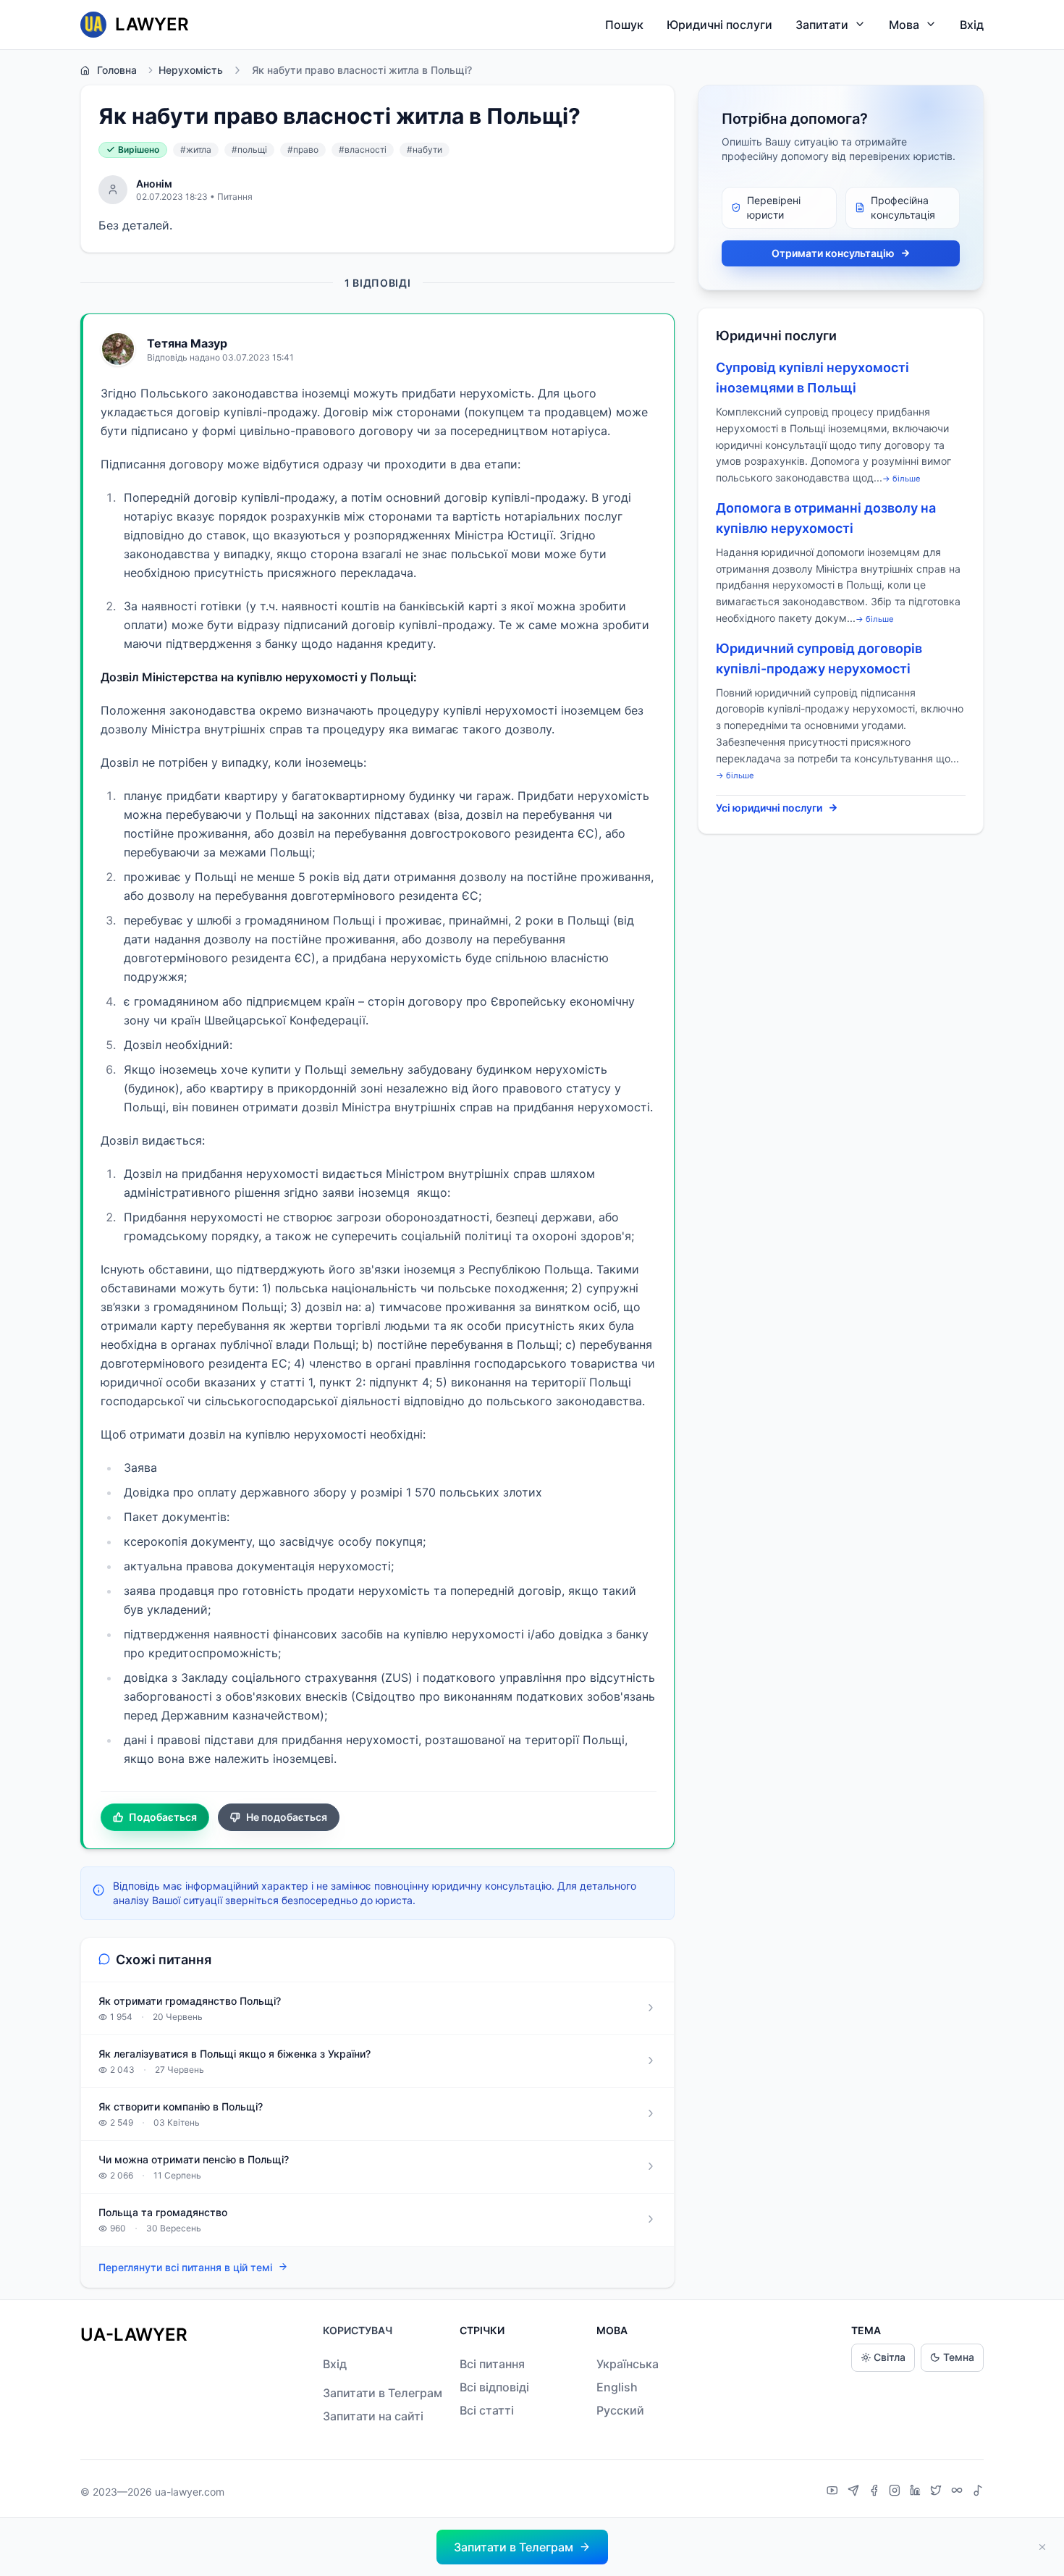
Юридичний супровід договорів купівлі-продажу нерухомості (819, 658)
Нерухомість (191, 70)
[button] (522, 2547)
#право (303, 150)
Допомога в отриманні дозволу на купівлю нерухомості (826, 518)
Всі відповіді (494, 2387)
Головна (117, 70)
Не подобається (287, 1817)
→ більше (902, 479)
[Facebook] (876, 2492)
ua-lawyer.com (190, 2492)
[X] (938, 2492)
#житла (196, 150)
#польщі (249, 150)
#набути (425, 150)
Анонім (154, 184)
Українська (628, 2364)
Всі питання (492, 2364)
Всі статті (487, 2410)
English (617, 2387)
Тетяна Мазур (187, 343)
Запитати (822, 25)
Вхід (972, 25)
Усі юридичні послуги (769, 808)
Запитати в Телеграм (383, 2393)
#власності (363, 150)
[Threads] (959, 2492)
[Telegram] (855, 2492)
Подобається (163, 1817)
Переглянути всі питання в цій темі (185, 2267)
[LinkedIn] (917, 2492)
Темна (959, 2357)
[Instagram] (896, 2492)
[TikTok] (978, 2492)
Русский (620, 2410)
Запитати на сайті (373, 2416)
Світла (890, 2357)
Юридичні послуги (719, 25)
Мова (904, 25)
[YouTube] (834, 2492)
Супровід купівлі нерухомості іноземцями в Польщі (812, 378)
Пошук (624, 25)
